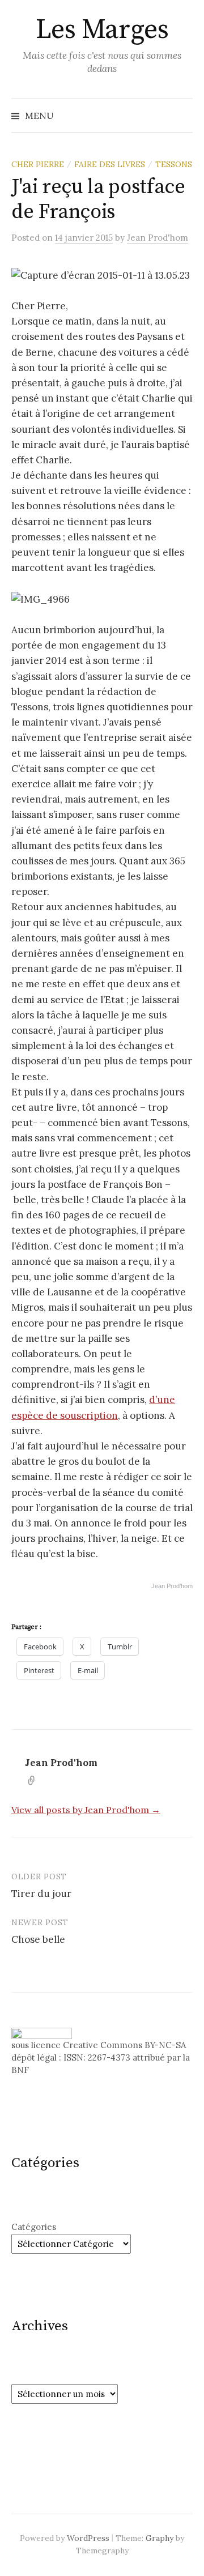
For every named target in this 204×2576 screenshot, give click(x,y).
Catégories (34, 2227)
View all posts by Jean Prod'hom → (86, 1810)
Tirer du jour (41, 1893)
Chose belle (38, 1939)
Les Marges (102, 30)
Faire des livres (110, 164)
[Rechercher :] (183, 116)
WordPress (88, 2538)
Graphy (160, 2538)
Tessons (174, 164)
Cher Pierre (38, 164)
